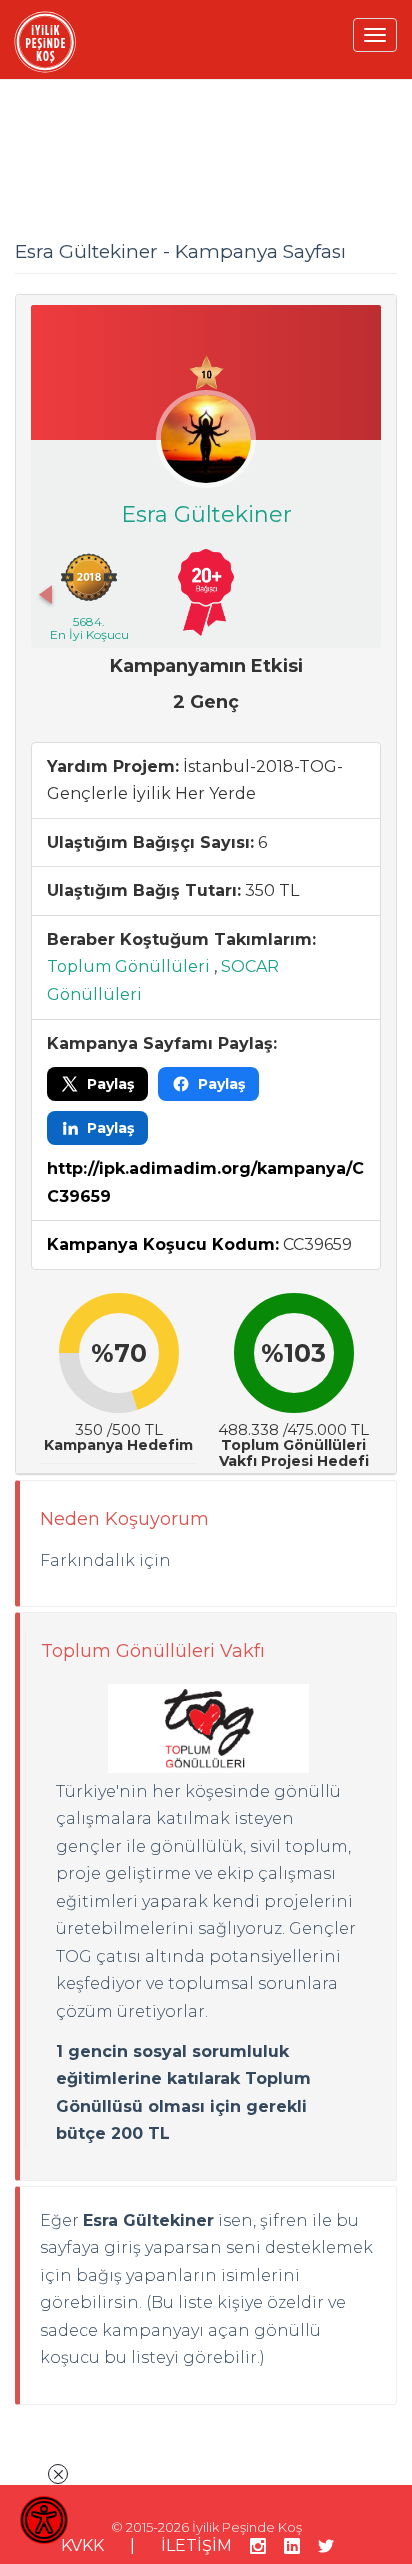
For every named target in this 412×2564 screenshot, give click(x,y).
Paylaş (110, 1084)
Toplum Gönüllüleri (128, 966)
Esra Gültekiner (206, 514)
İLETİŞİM (196, 2545)
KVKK (82, 2545)
